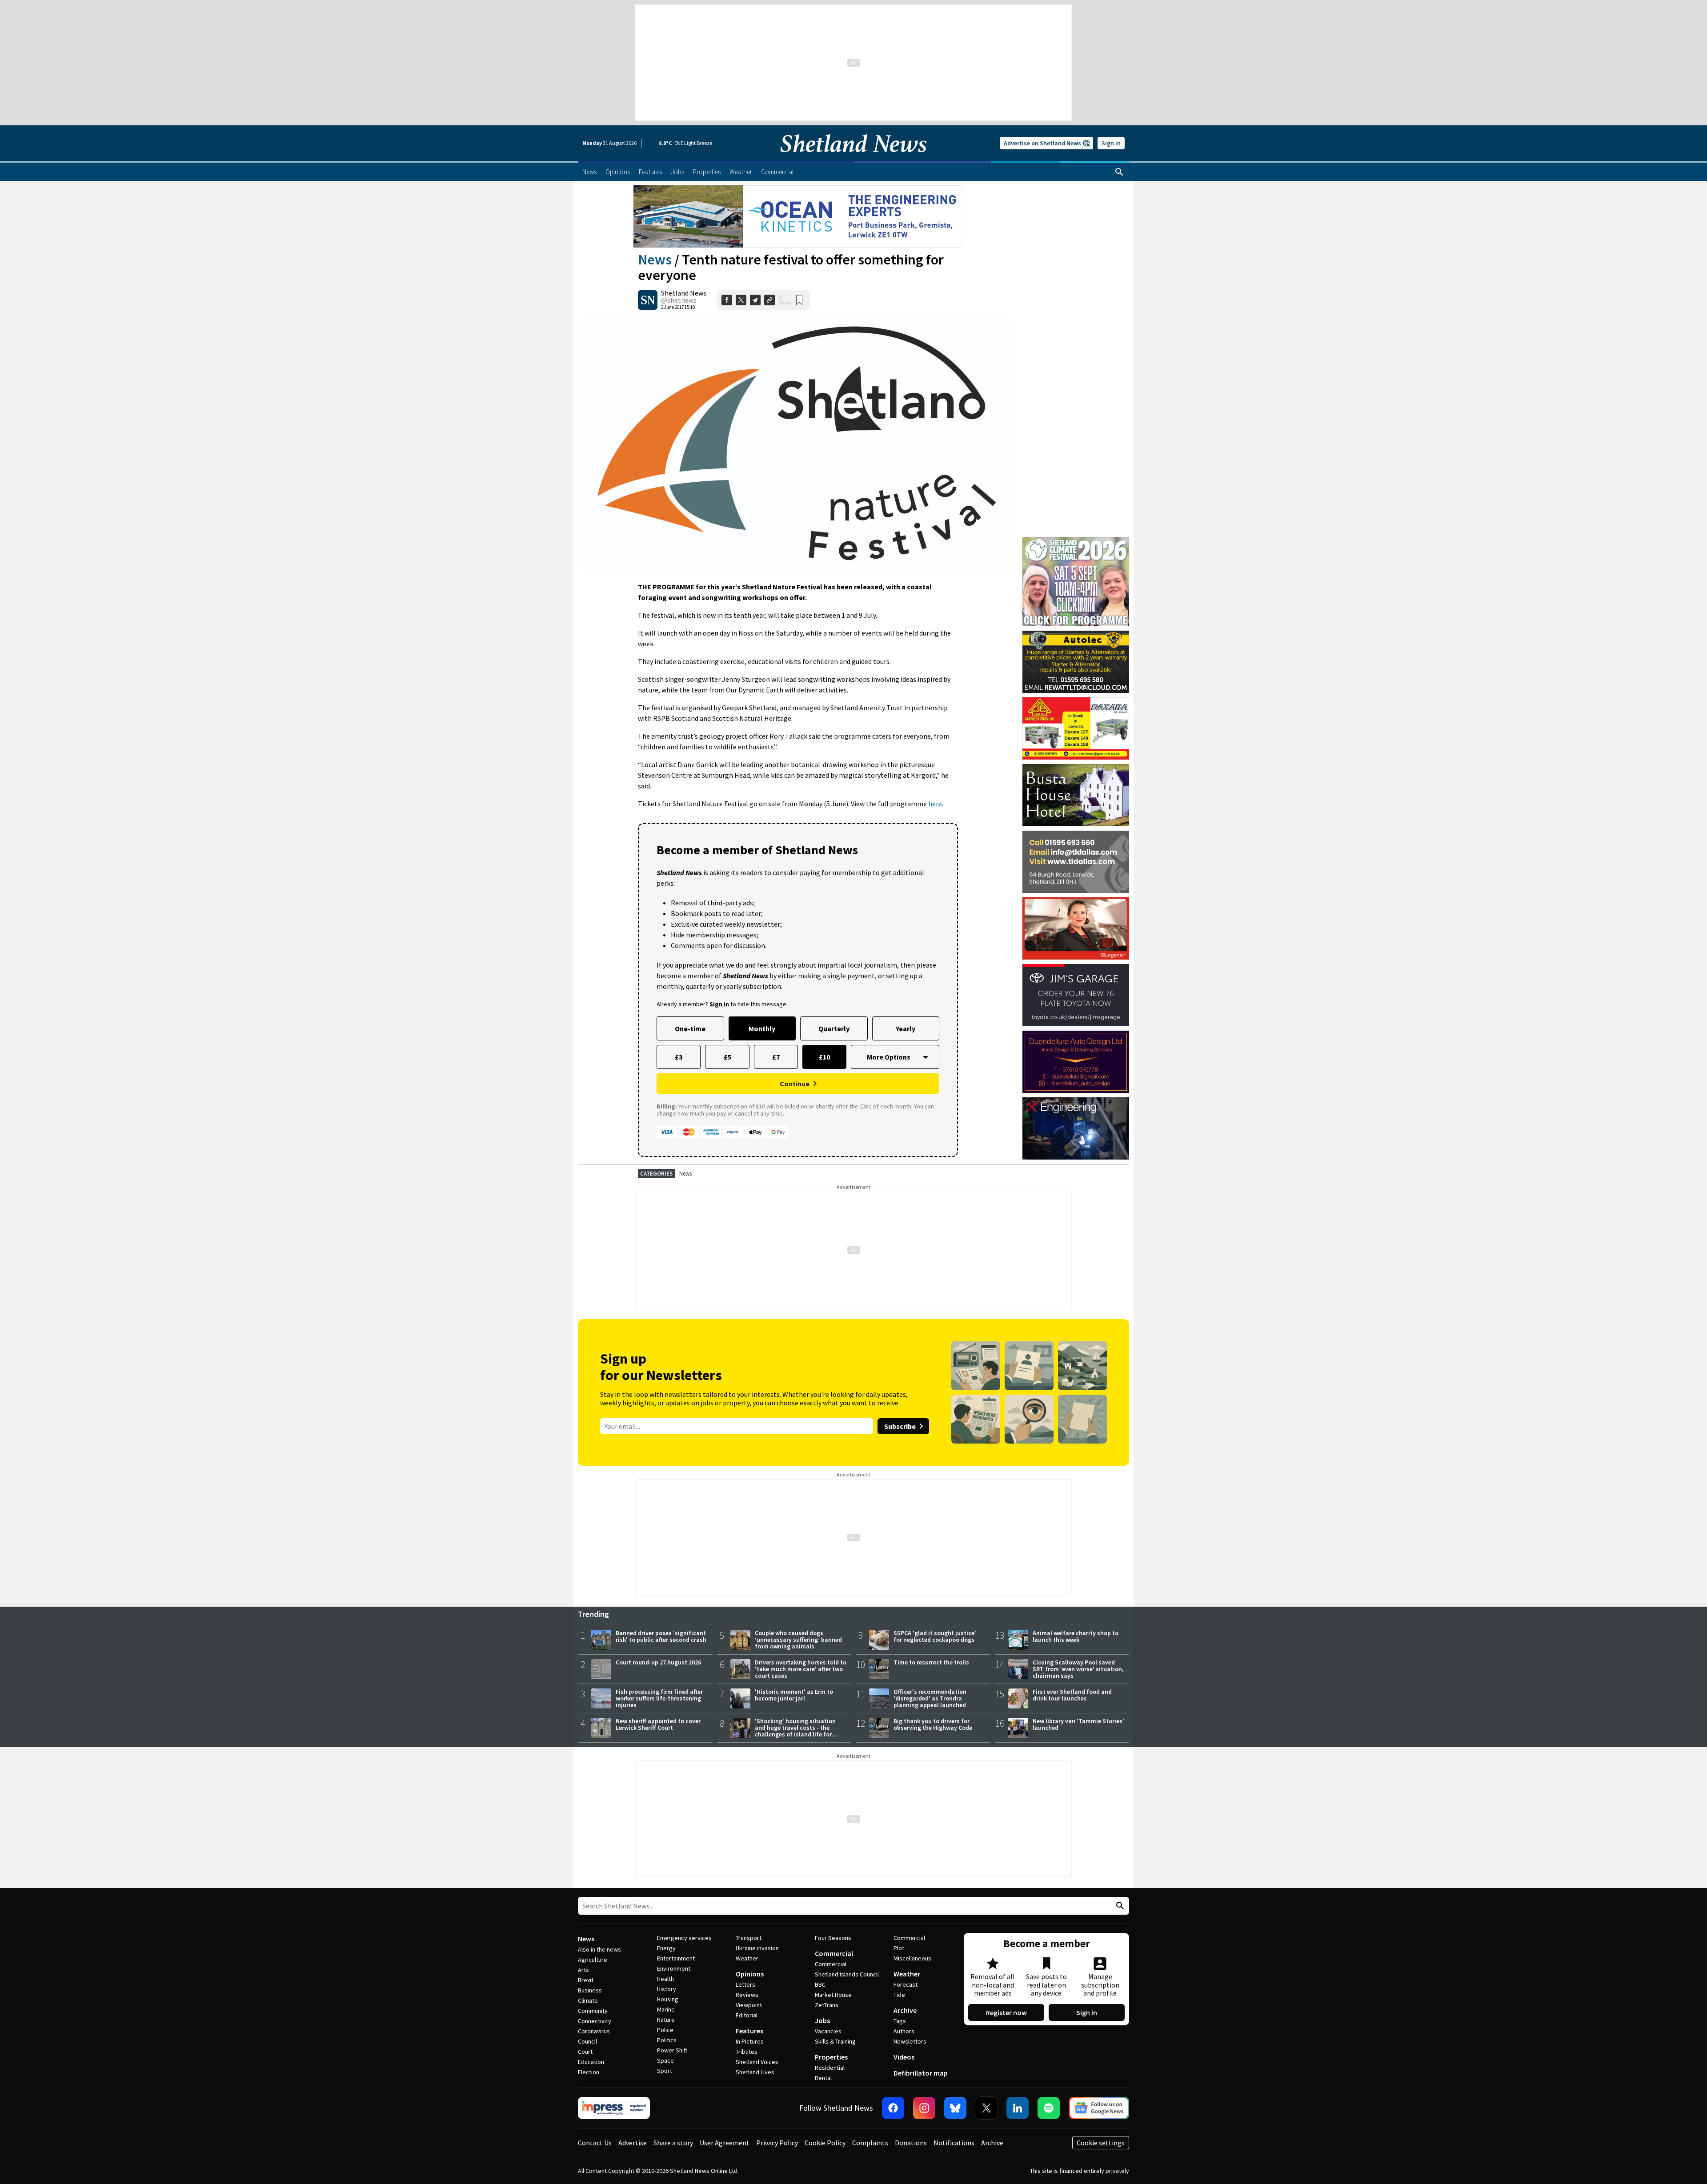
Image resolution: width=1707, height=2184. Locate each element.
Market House (833, 1995)
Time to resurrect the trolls (931, 1662)
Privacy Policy (777, 2143)
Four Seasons (833, 1938)
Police (665, 2030)
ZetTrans (827, 2005)
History (667, 1989)
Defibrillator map (921, 2073)
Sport (665, 2071)
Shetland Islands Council (847, 1974)
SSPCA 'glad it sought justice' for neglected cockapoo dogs (935, 1636)
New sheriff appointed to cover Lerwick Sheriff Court (658, 1724)
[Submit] (1119, 1906)
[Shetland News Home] (853, 158)
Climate (588, 2000)
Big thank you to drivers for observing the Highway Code (933, 1724)
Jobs (822, 2020)
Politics (667, 2040)
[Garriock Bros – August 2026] (1076, 728)
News (655, 260)
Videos (904, 2057)
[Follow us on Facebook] (893, 2108)
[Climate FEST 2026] (1076, 541)
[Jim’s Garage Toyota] (1076, 995)
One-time (690, 1028)
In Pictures (750, 2041)
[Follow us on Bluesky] (955, 2108)
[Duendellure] (1076, 1062)
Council (587, 2041)
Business (590, 1990)
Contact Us (595, 2143)
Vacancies (828, 2031)
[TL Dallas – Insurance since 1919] (1076, 862)
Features (749, 2031)
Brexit (586, 1980)
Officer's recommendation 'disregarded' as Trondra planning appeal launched (930, 1698)
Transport (749, 1938)
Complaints (870, 2143)
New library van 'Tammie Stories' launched (1078, 1724)
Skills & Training (835, 2041)
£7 (776, 1057)
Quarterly (834, 1028)
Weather (747, 1958)
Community (593, 2011)
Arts (583, 1970)
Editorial (747, 2015)
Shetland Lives (755, 2072)
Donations (911, 2143)
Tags (900, 2021)
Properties (831, 2057)
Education (591, 2062)
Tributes (747, 2052)
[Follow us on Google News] (1099, 2108)
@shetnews (679, 300)
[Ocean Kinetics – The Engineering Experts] (798, 216)
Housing (668, 1999)
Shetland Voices (757, 2062)
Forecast (906, 1984)
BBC (820, 1984)
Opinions (750, 1974)
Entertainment (676, 1958)
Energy (666, 1948)
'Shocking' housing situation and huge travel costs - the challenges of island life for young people (795, 1731)
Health (665, 1979)
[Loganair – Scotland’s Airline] (1076, 928)
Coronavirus (594, 2031)
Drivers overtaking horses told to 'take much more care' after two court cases (801, 1669)
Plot (899, 1948)
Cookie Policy (825, 2143)
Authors (904, 2031)
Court (585, 2052)
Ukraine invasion (757, 1948)
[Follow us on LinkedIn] (1018, 2108)
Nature (666, 2020)
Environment (674, 1968)
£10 (824, 1057)
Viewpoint (749, 2005)
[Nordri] (1076, 1128)
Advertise (633, 2143)
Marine (666, 2009)
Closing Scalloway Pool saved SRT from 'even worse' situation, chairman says (1078, 1669)
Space (665, 2060)
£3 (679, 1057)
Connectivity (595, 2021)
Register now (1006, 2012)
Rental (823, 2078)
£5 (727, 1057)
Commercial (834, 1953)
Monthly (762, 1028)
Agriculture (593, 1960)
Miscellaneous (912, 1958)
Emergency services (684, 1938)
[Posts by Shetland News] (648, 300)
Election (589, 2072)
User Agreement (725, 2143)
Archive (905, 2010)
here (935, 804)
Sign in (1111, 143)
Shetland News (684, 293)
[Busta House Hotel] (1076, 795)
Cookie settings (1101, 2143)
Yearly (906, 1028)
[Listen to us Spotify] (1049, 2108)
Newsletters (910, 2041)
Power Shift (672, 2050)
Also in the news (599, 1949)
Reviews (747, 1995)
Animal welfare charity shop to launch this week (1076, 1636)
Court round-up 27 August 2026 (658, 1662)
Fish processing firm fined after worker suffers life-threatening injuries (659, 1698)
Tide (899, 1995)
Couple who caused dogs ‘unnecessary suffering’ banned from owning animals (798, 1640)
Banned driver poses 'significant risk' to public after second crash (661, 1636)
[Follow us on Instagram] (924, 2108)
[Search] (1119, 172)
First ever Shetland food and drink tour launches (1072, 1695)
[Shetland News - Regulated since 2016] (614, 2108)
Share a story (673, 2143)
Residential (830, 2068)
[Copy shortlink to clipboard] (769, 300)
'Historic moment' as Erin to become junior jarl (794, 1695)
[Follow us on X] (986, 2108)
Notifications (954, 2143)
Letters (745, 1984)
